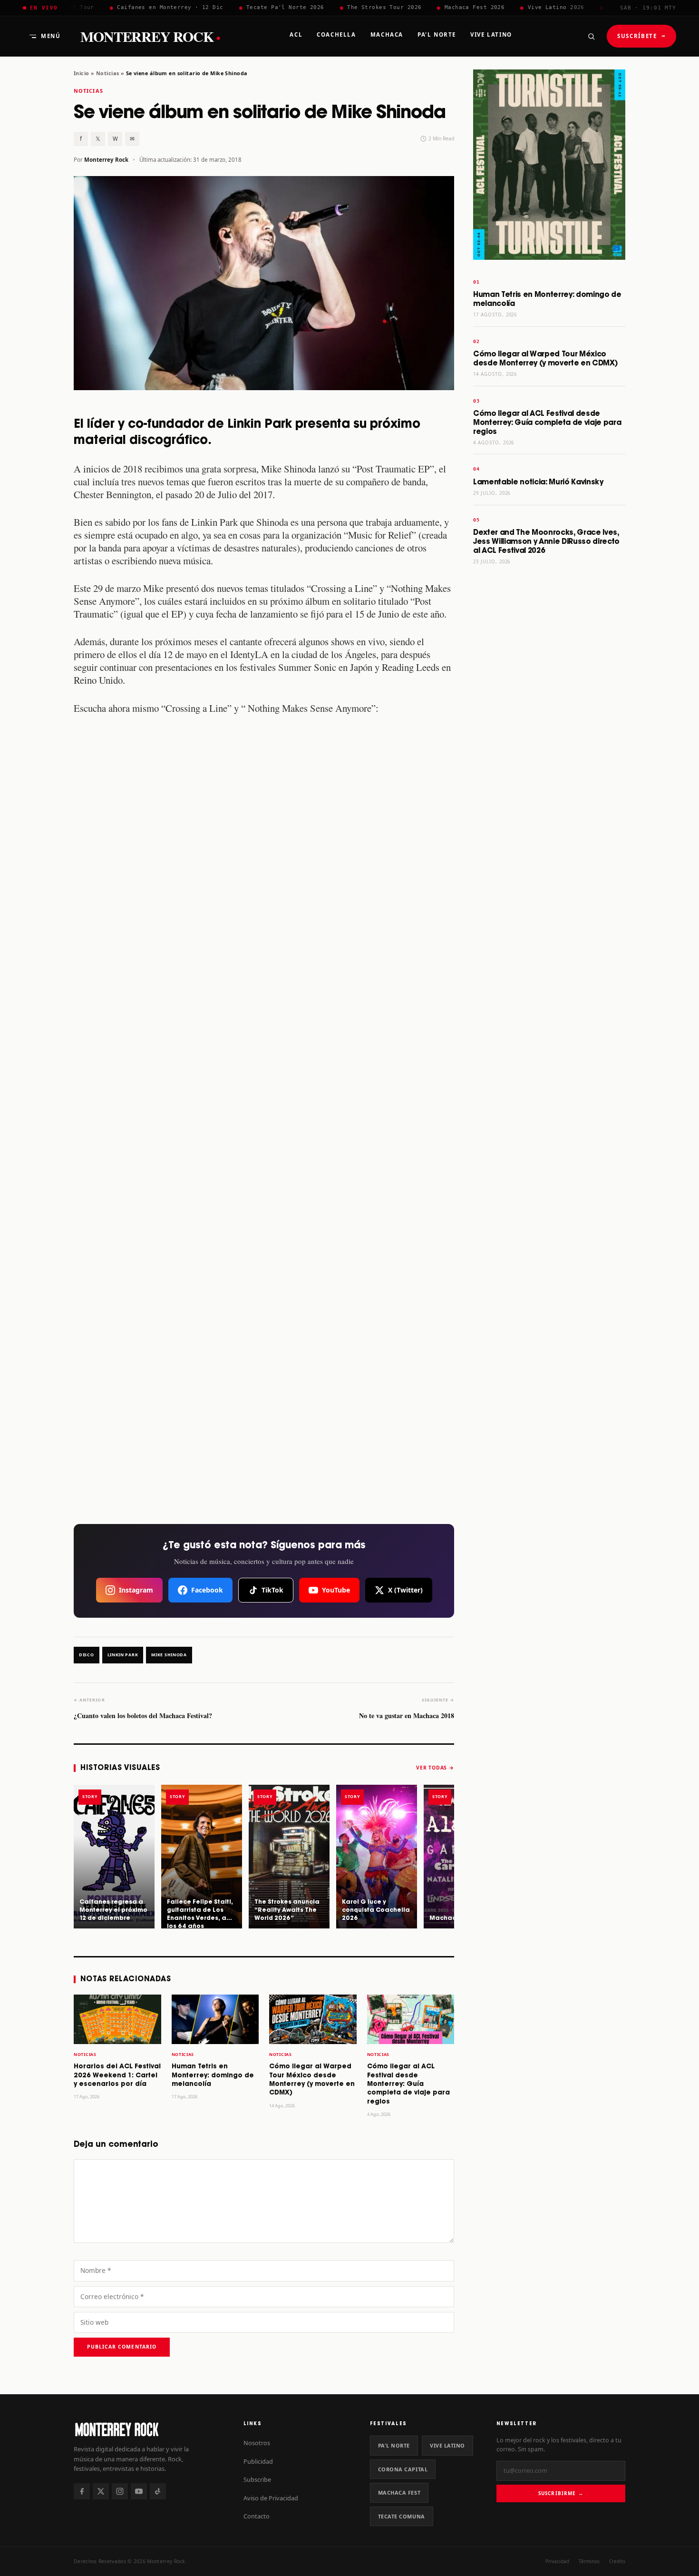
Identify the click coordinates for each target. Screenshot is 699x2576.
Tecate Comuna (402, 2516)
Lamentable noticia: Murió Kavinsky (538, 482)
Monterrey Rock (150, 36)
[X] (101, 2491)
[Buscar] (591, 36)
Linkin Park (123, 1655)
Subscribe (257, 2479)
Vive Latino (447, 2445)
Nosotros (257, 2443)
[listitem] (114, 1857)
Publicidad (258, 2461)
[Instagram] (120, 2491)
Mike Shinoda (169, 1655)
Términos (589, 2561)
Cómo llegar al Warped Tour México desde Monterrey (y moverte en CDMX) (545, 359)
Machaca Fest (399, 2492)
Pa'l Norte (394, 2445)
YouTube (336, 1590)
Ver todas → (435, 1768)
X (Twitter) (405, 1590)
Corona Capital (403, 2469)
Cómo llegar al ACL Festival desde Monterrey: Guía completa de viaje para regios (408, 2084)
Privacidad (557, 2561)
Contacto (257, 2516)
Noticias (107, 73)
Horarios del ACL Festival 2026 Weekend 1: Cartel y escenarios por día (117, 2075)
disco (87, 1655)
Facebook (207, 1590)
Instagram (136, 1590)
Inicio (82, 73)
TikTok (272, 1590)
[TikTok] (158, 2491)
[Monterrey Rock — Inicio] (149, 2429)
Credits (617, 2561)
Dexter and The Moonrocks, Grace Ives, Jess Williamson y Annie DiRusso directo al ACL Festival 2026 (546, 542)
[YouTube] (139, 2491)
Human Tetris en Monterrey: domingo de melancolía (213, 2075)
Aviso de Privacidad (271, 2498)
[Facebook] (82, 2491)
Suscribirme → (561, 2493)
